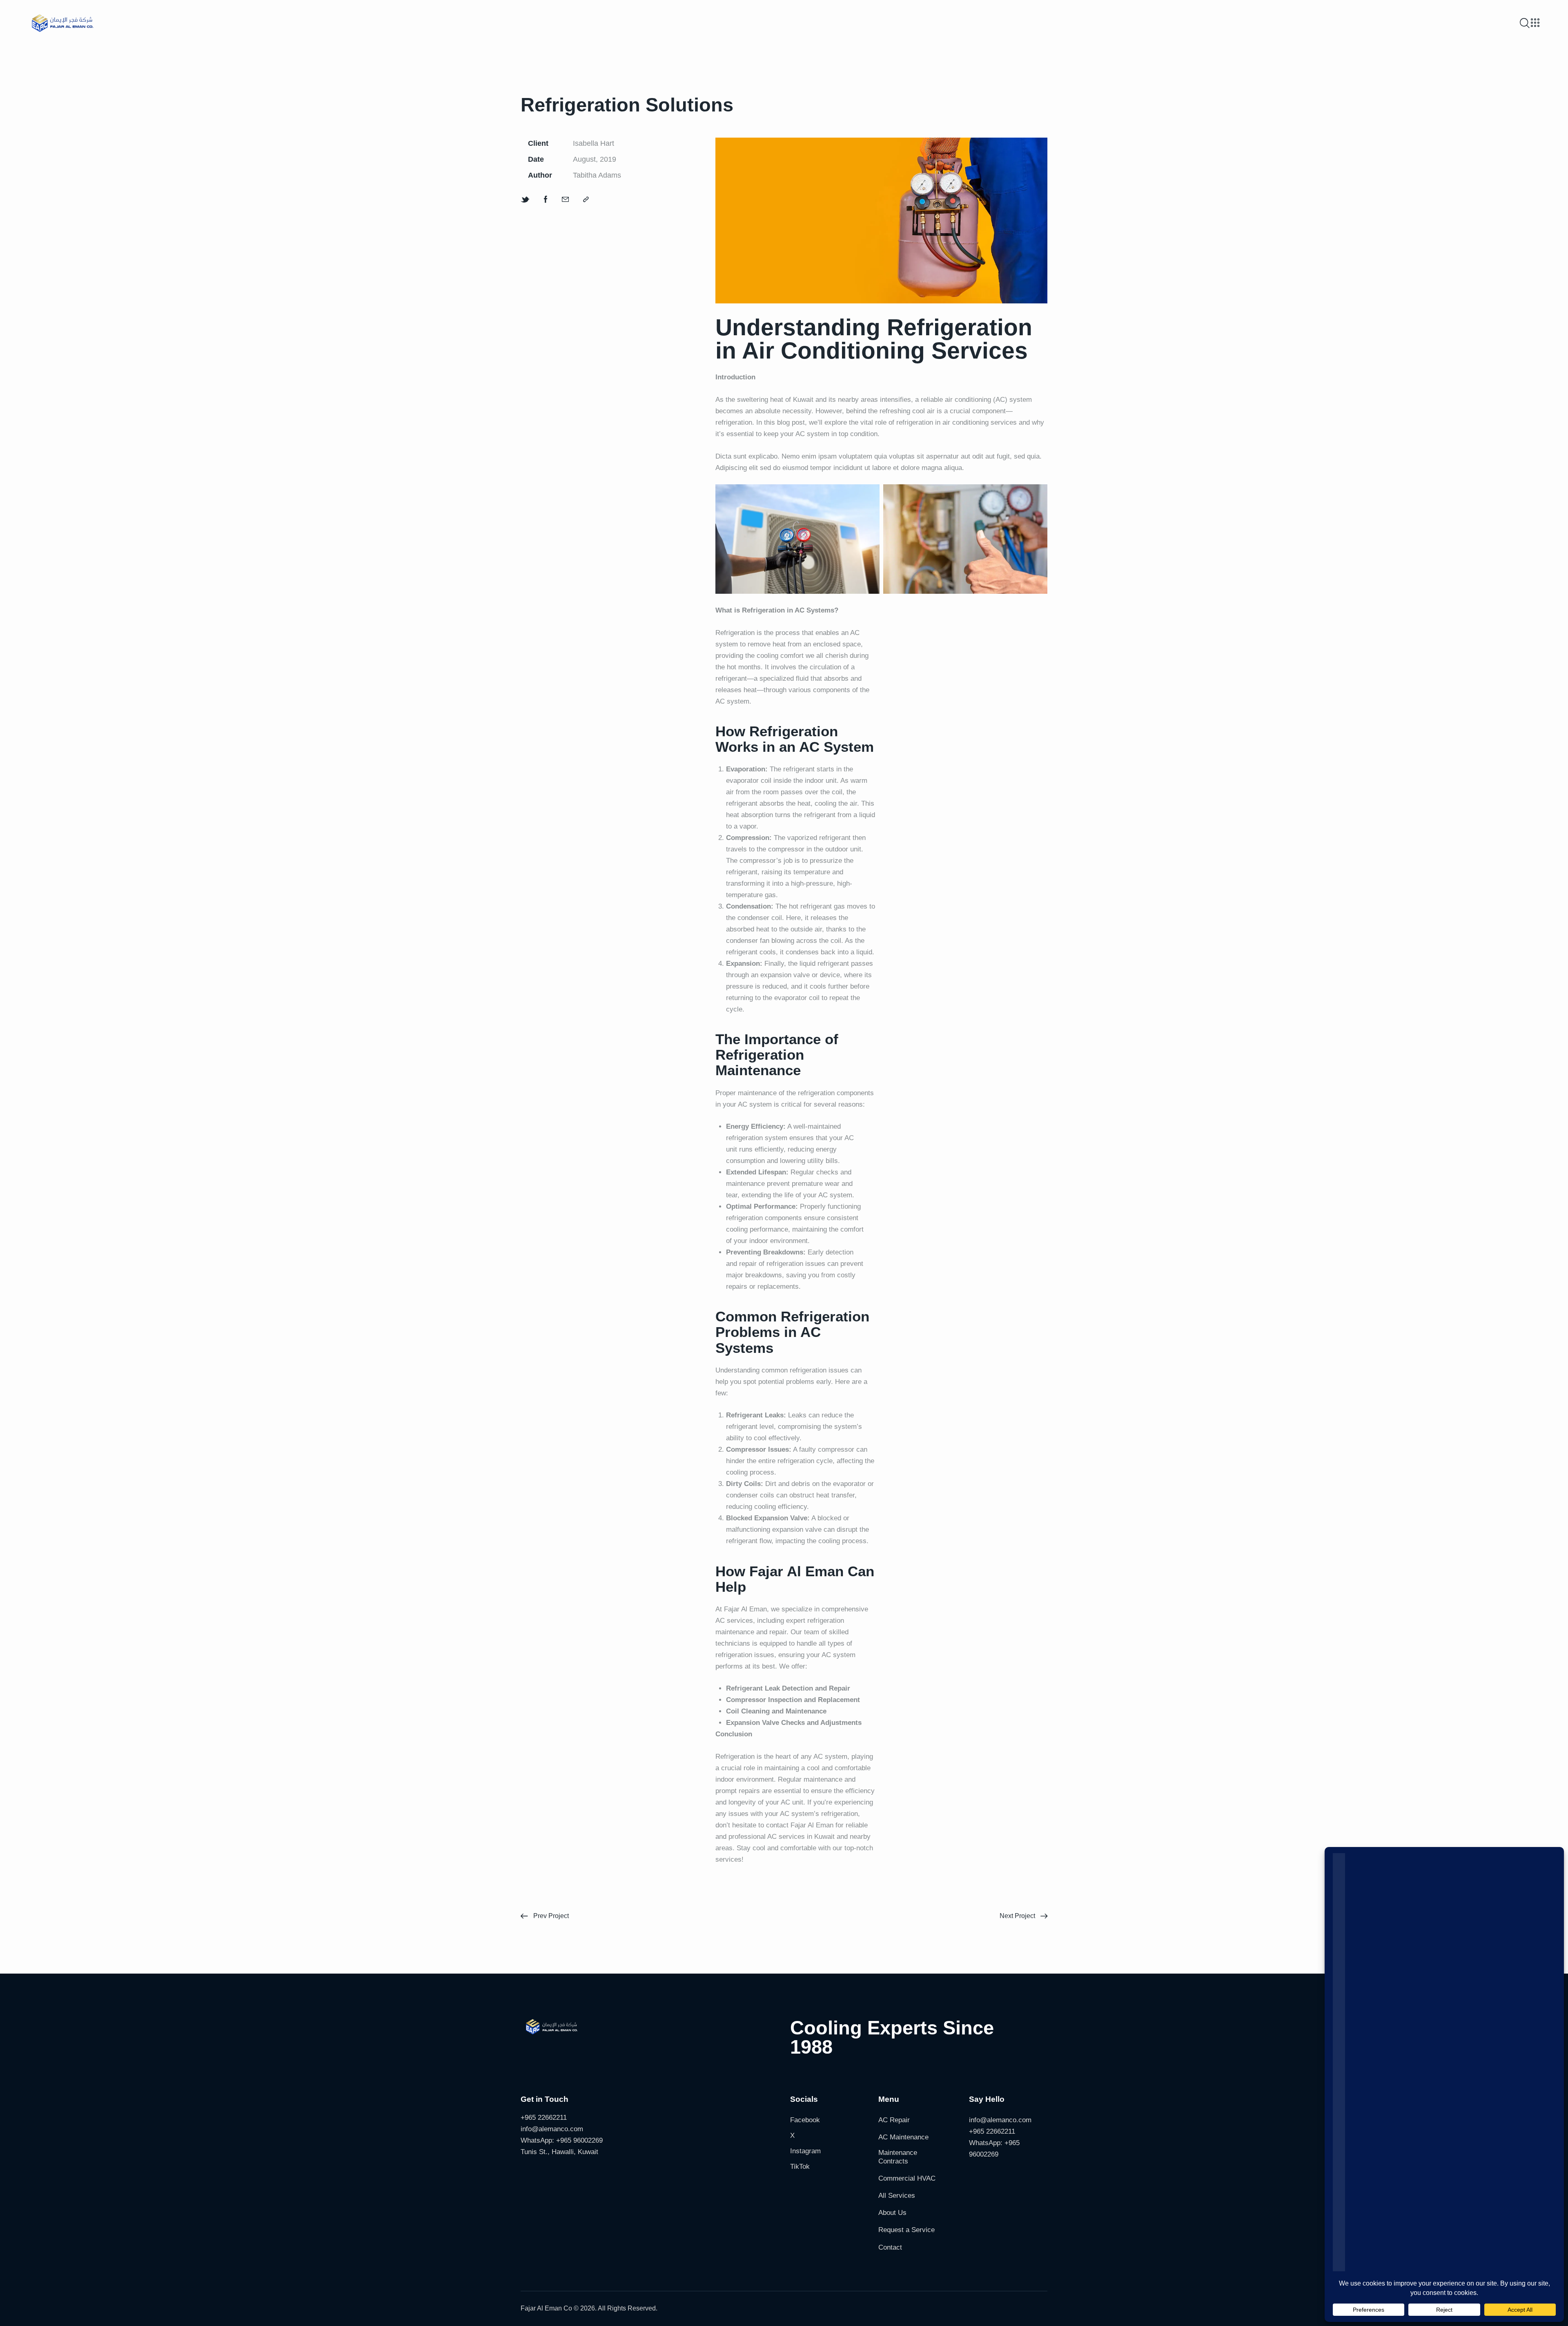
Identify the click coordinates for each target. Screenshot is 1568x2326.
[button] (586, 200)
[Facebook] (546, 200)
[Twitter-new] (525, 200)
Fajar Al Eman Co (546, 2308)
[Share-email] (565, 200)
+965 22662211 (544, 2118)
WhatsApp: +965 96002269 (562, 2140)
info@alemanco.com (552, 2129)
